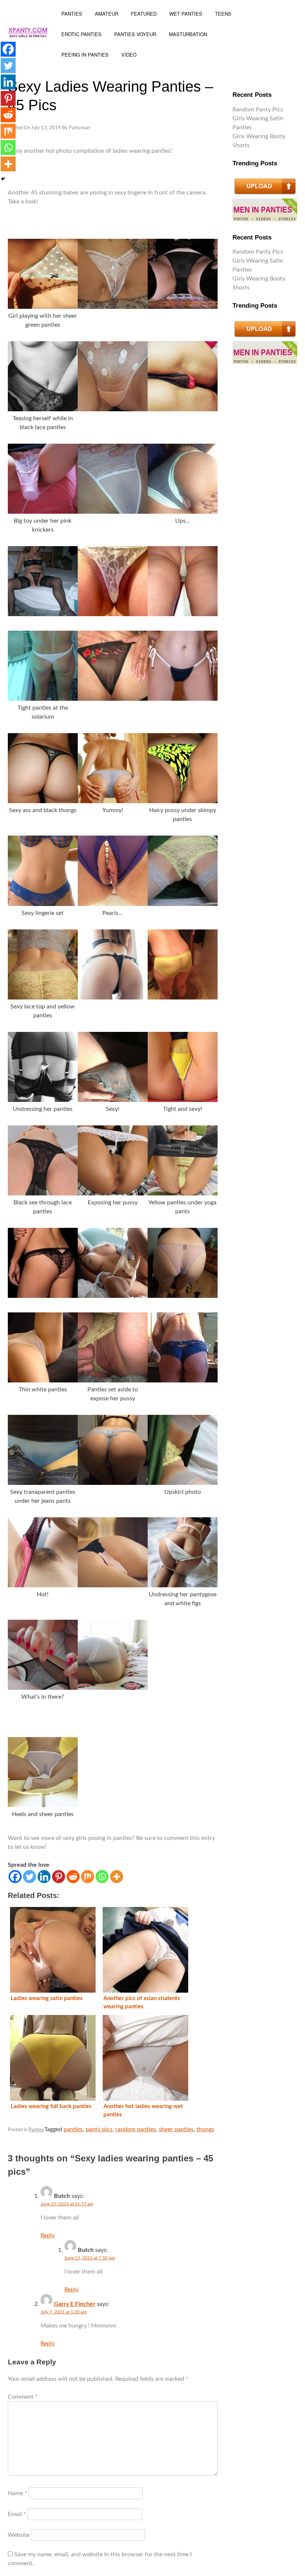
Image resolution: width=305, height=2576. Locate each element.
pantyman (79, 128)
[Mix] (88, 1877)
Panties (36, 2130)
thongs (205, 2129)
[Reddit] (73, 1877)
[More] (117, 1877)
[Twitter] (30, 1877)
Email (17, 2514)
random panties (136, 2129)
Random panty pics (258, 110)
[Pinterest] (59, 1877)
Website (19, 2535)
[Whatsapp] (102, 1877)
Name (17, 2493)
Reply (48, 2236)
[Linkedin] (44, 1877)
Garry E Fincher (75, 2304)
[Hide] (3, 179)
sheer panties (176, 2129)
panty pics (99, 2129)
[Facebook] (15, 1877)
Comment (23, 2397)
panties (73, 2129)
